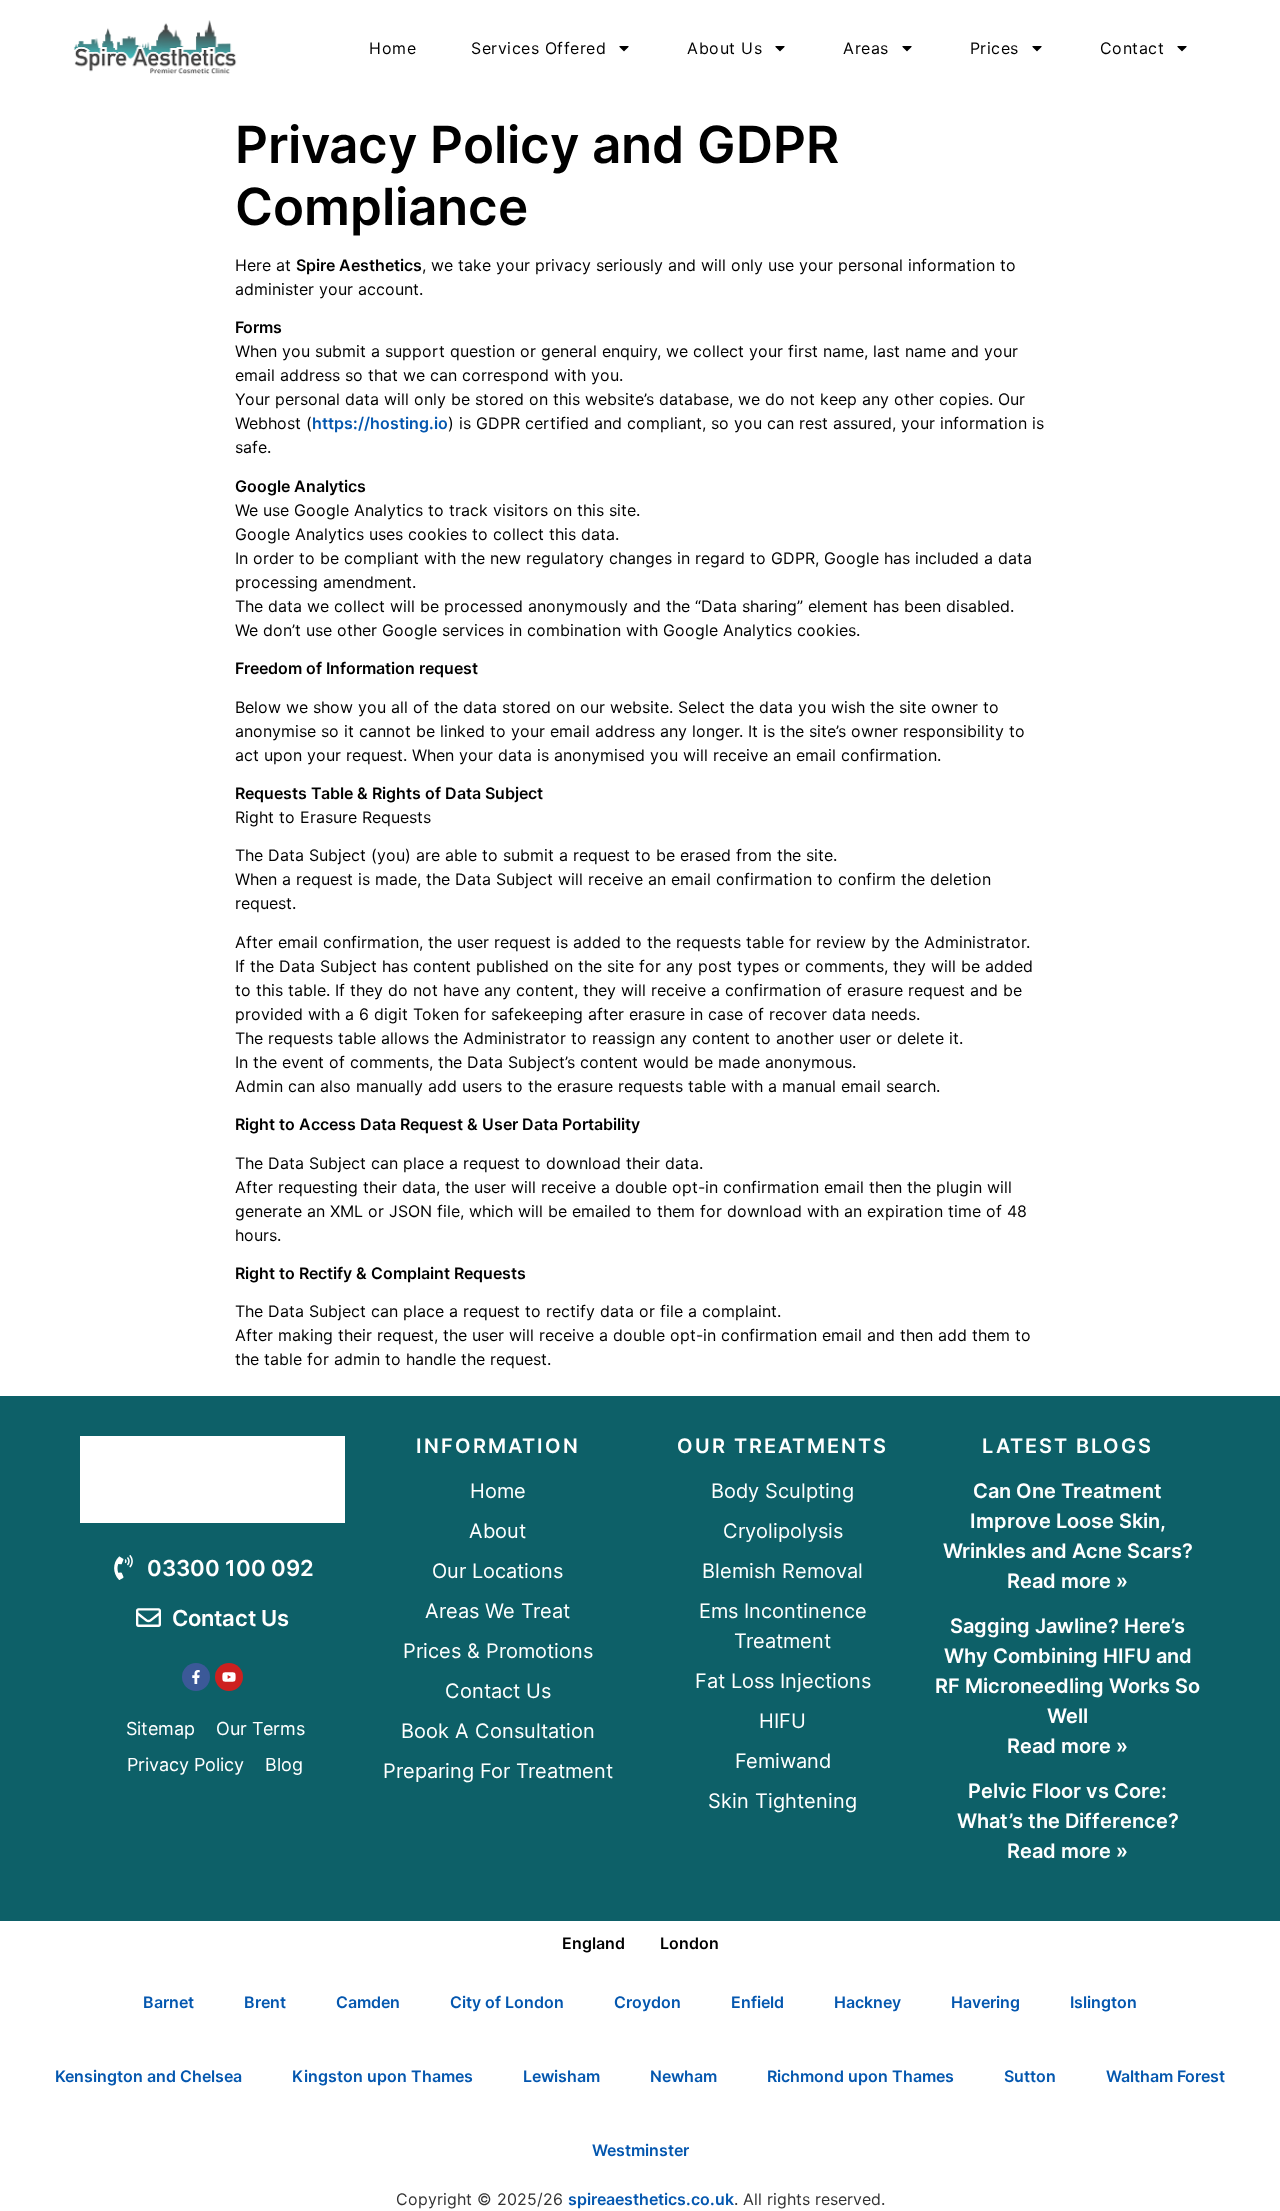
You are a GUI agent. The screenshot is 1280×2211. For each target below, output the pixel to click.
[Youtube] (229, 1677)
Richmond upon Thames (860, 2076)
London (689, 1943)
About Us (724, 48)
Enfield (757, 2002)
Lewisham (561, 2076)
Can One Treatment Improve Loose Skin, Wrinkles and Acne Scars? (1068, 1521)
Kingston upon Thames (382, 2076)
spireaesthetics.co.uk (651, 2199)
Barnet (168, 2002)
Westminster (640, 2150)
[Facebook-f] (196, 1677)
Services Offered (538, 48)
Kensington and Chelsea (148, 2076)
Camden (368, 2002)
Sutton (1030, 2076)
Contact (1132, 48)
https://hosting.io (380, 423)
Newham (683, 2076)
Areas (866, 48)
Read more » (1067, 1581)
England (593, 1943)
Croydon (647, 2002)
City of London (507, 2002)
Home (392, 48)
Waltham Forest (1165, 2076)
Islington (1103, 2002)
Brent (265, 2002)
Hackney (867, 2002)
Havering (985, 2002)
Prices (994, 48)
